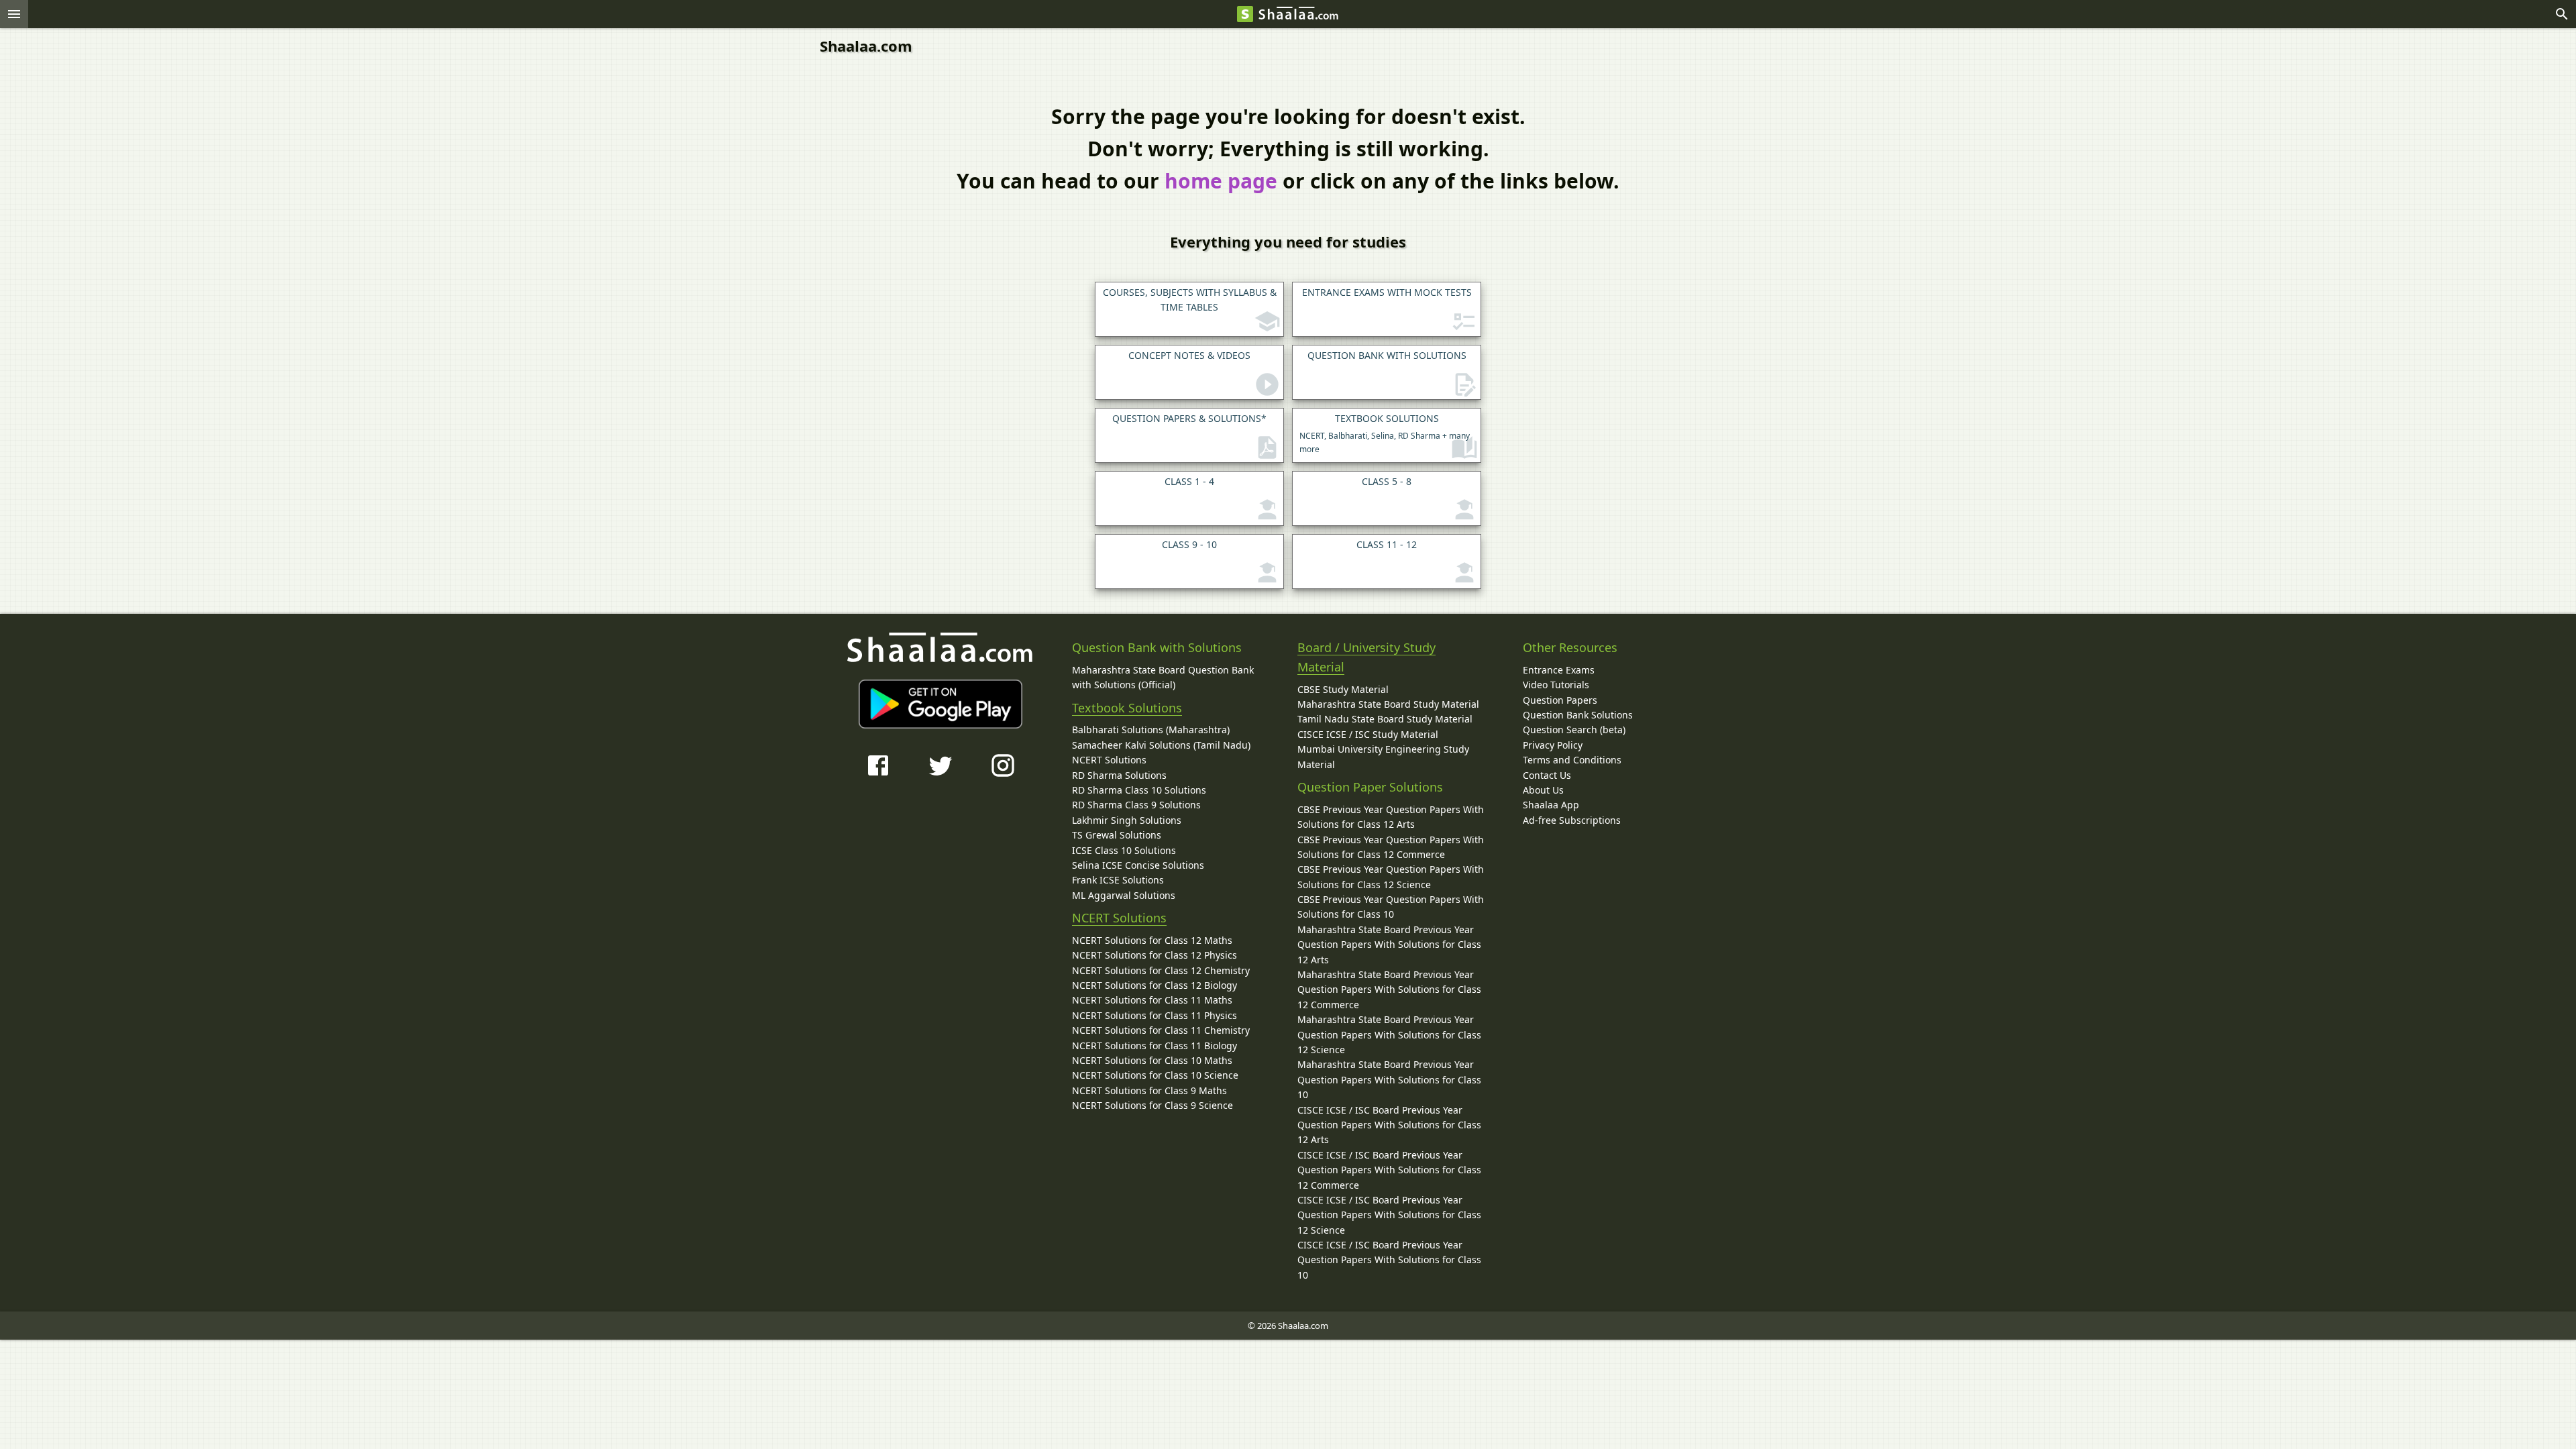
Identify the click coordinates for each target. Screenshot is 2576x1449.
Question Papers (1560, 700)
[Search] (2562, 14)
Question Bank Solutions (1578, 715)
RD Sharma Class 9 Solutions (1136, 805)
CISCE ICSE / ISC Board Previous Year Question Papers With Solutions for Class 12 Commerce (1389, 1170)
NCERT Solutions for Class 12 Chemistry (1161, 970)
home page (1221, 181)
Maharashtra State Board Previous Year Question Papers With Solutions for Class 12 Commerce (1389, 989)
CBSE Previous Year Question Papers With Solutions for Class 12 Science (1391, 876)
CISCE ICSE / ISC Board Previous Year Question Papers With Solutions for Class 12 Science (1389, 1215)
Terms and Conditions (1572, 760)
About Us (1543, 790)
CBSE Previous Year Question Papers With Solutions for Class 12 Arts (1391, 817)
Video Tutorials (1556, 685)
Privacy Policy (1553, 745)
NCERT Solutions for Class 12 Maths (1152, 940)
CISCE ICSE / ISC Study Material (1368, 734)
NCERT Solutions (1109, 760)
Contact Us (1547, 775)
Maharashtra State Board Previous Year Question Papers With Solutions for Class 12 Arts (1389, 945)
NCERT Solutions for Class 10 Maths (1152, 1060)
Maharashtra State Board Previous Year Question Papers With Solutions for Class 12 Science (1389, 1034)
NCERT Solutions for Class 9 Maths (1149, 1090)
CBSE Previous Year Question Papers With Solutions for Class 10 (1391, 907)
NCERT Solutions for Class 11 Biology (1155, 1045)
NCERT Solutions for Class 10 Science (1155, 1075)
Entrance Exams (1559, 670)
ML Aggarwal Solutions (1124, 895)
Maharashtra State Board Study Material (1388, 704)
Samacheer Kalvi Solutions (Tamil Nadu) (1161, 745)
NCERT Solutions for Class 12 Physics (1155, 955)
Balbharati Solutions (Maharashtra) (1151, 730)
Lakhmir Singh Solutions (1127, 820)
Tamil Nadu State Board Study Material (1385, 719)
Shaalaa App (1551, 805)
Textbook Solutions (1127, 708)
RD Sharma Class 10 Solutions (1139, 790)
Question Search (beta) (1574, 730)
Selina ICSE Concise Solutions (1138, 865)
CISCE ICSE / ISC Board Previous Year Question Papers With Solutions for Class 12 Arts (1389, 1125)
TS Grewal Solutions (1117, 835)
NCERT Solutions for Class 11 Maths (1152, 1000)
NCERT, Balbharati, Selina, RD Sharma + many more (1385, 433)
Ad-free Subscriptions (1572, 820)
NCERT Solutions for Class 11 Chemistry (1161, 1030)
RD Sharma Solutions (1119, 775)
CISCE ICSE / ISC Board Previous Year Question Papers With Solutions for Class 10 (1389, 1260)
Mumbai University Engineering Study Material (1383, 756)
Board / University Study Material (1366, 657)
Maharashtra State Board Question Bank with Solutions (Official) (1163, 677)
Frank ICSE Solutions (1118, 880)
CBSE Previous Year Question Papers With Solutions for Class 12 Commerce (1391, 847)
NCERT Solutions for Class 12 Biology (1155, 985)
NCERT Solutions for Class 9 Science (1152, 1105)
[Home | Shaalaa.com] (1245, 14)
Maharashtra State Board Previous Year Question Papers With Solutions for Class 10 (1389, 1079)
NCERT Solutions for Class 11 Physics (1155, 1015)
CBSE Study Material (1343, 689)
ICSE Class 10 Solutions (1124, 850)
